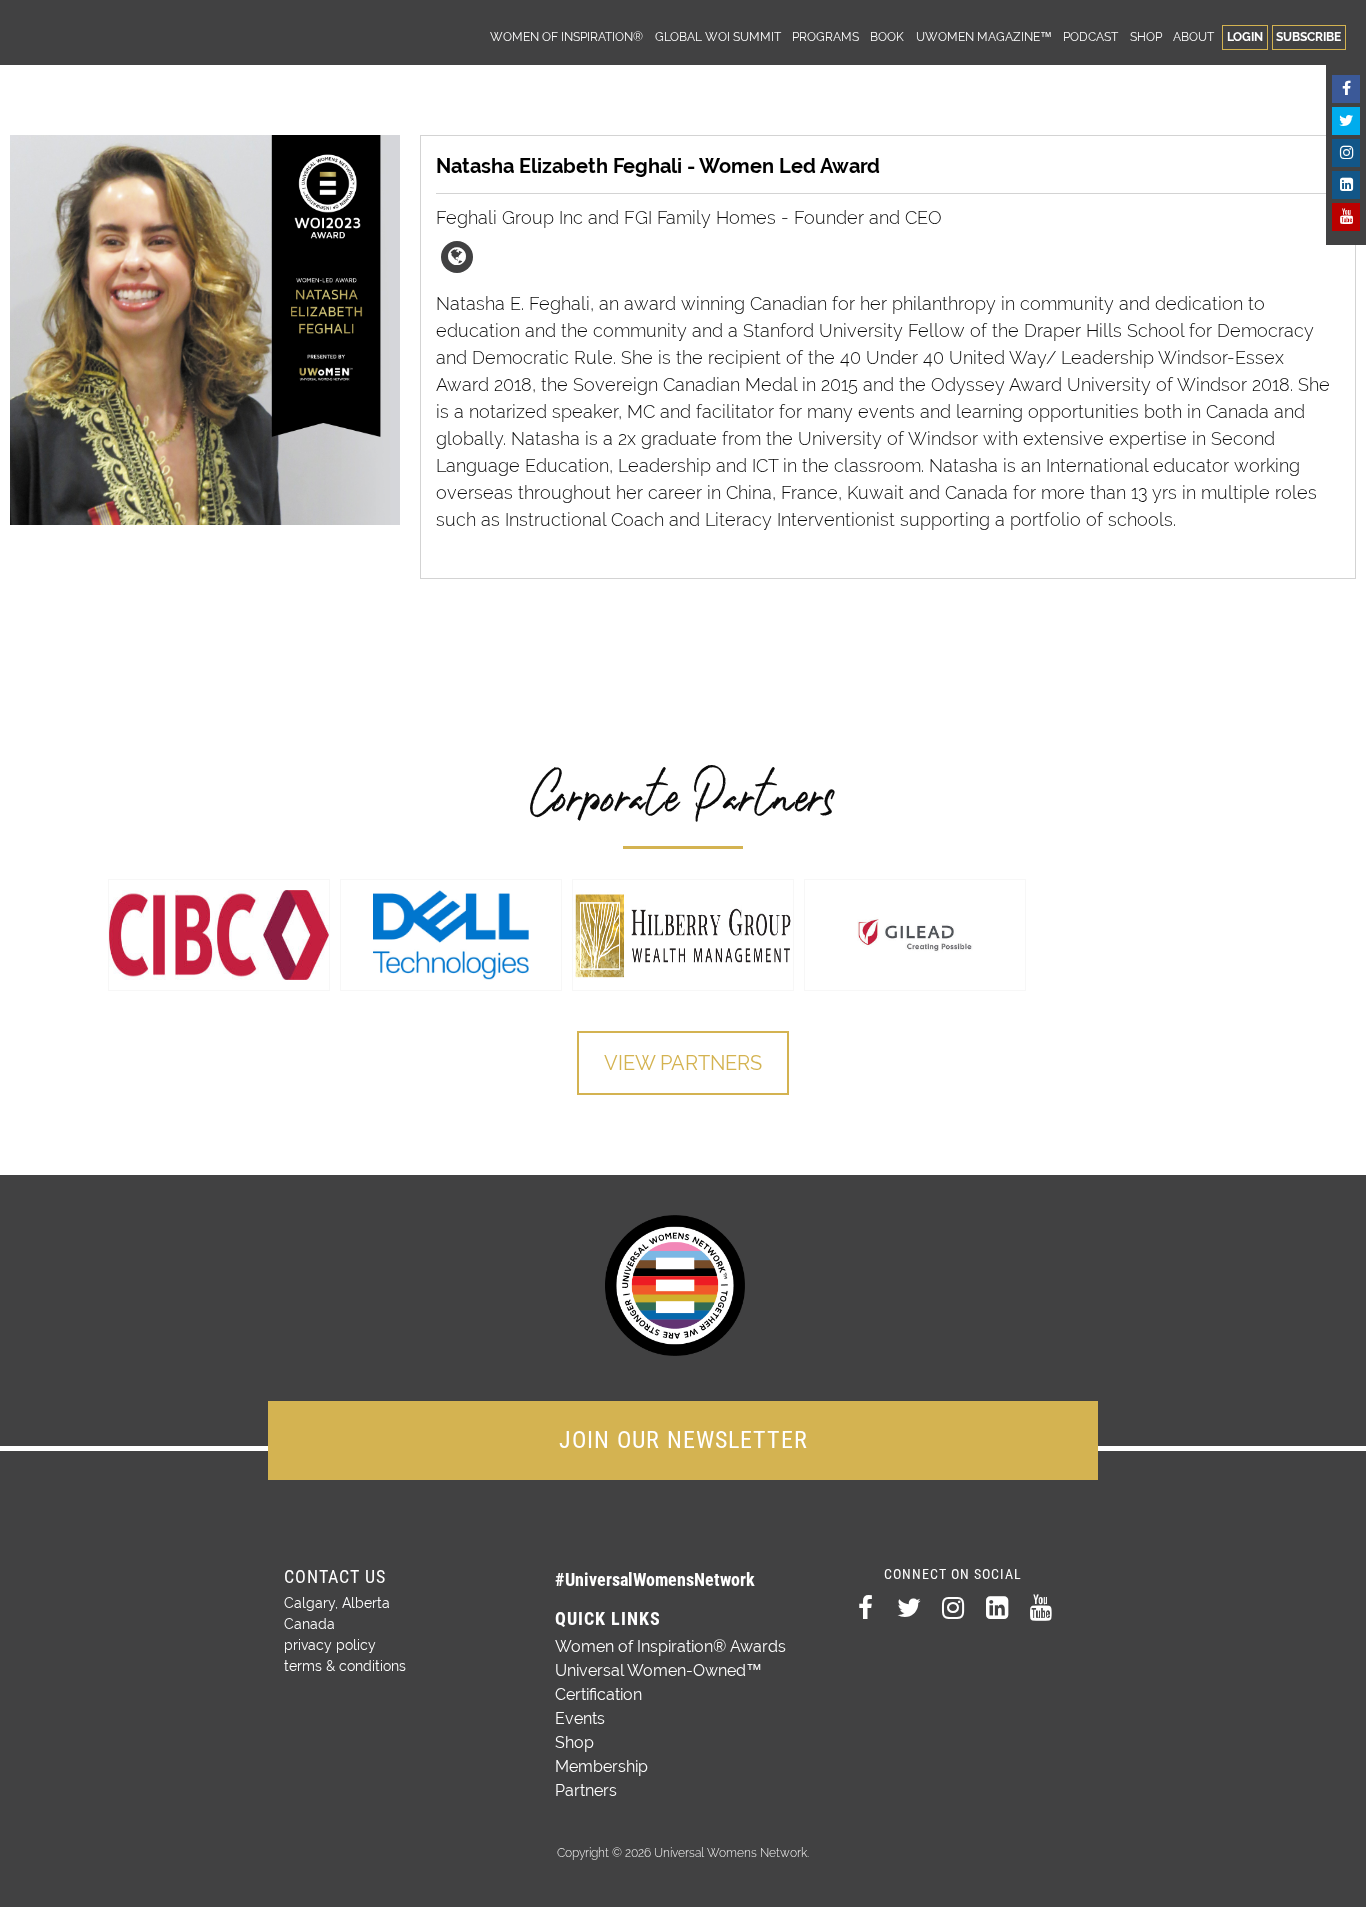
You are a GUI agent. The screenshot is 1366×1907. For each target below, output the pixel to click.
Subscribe (1308, 36)
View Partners (683, 1063)
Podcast (1090, 36)
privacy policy (330, 1645)
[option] (219, 935)
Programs (825, 36)
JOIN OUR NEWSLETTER (683, 1440)
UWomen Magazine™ (984, 36)
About (1193, 36)
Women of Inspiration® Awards (670, 1646)
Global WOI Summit (718, 36)
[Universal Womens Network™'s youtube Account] (1346, 217)
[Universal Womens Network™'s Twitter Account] (1346, 121)
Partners (586, 1790)
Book (887, 36)
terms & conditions (345, 1666)
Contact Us (335, 1576)
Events (580, 1718)
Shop (1146, 36)
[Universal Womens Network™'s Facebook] (1346, 89)
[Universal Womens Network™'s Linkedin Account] (1346, 185)
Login (1245, 36)
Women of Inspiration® (566, 36)
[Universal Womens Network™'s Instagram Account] (1346, 153)
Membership (601, 1766)
